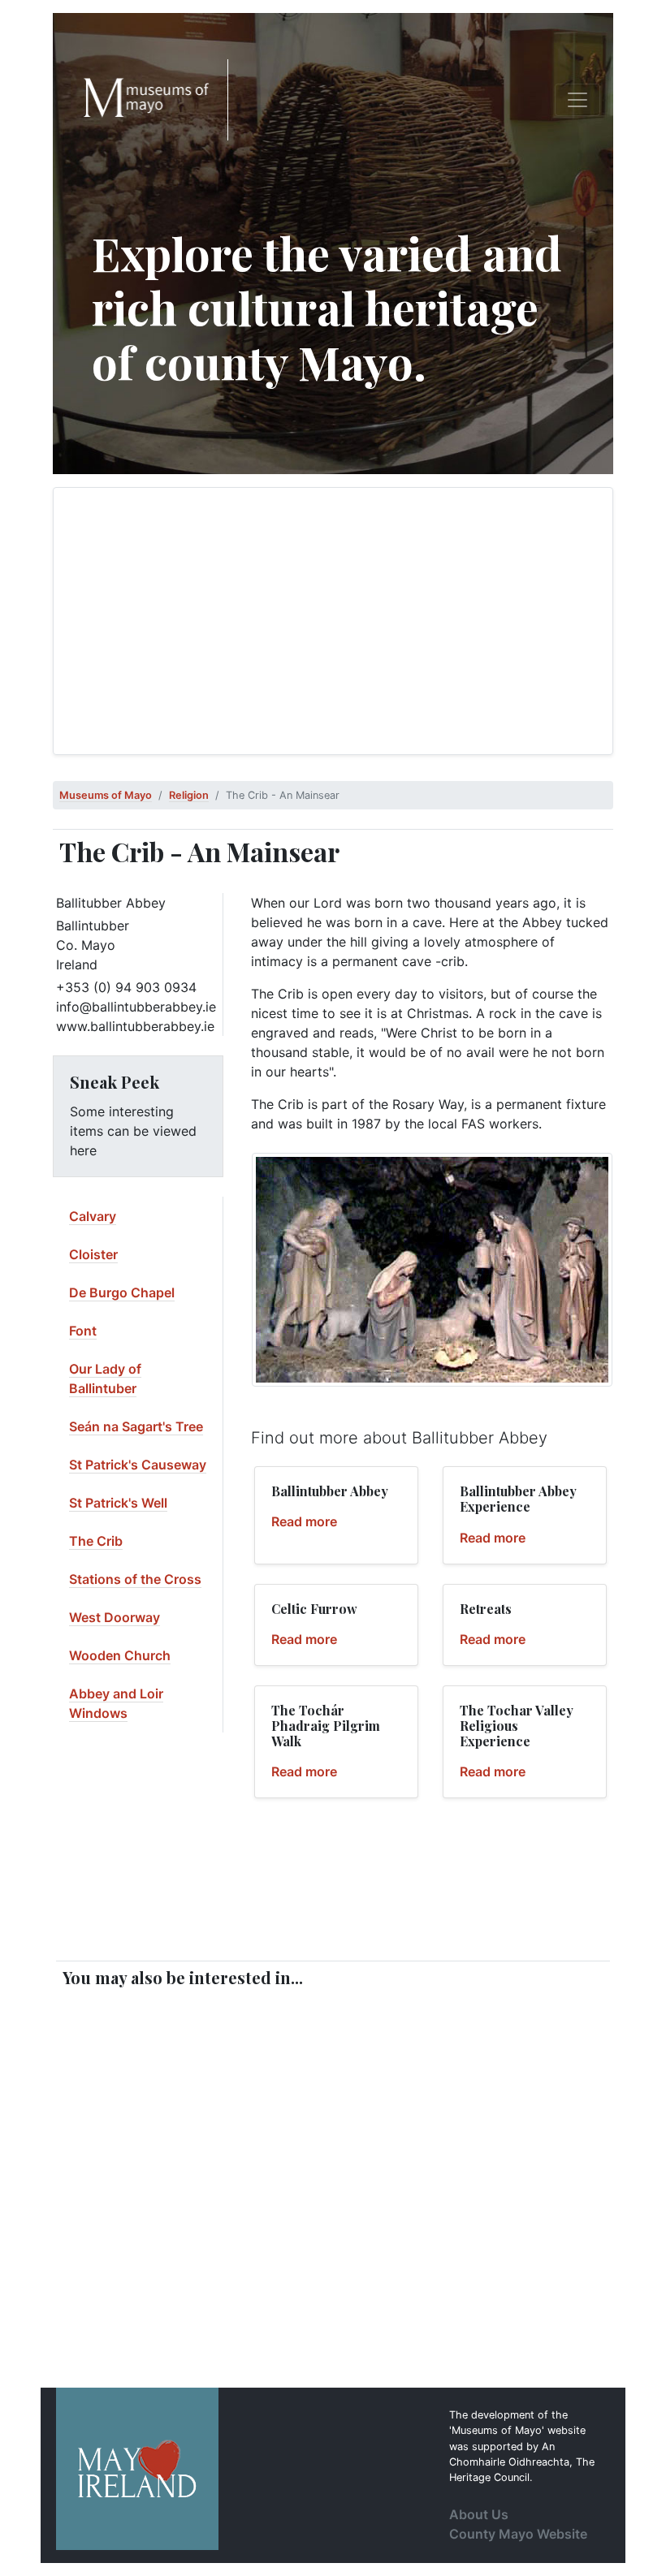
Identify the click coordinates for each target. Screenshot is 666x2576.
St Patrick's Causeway (138, 1465)
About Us (479, 2514)
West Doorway (115, 1617)
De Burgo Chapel (122, 1292)
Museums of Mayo (106, 795)
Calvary (93, 1216)
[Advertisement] (333, 621)
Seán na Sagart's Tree (136, 1426)
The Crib (96, 1541)
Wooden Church (120, 1655)
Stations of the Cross (135, 1579)
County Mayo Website (518, 2534)
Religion (189, 795)
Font (83, 1331)
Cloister (93, 1254)
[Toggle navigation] (577, 100)
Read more (304, 1521)
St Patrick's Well (118, 1503)
